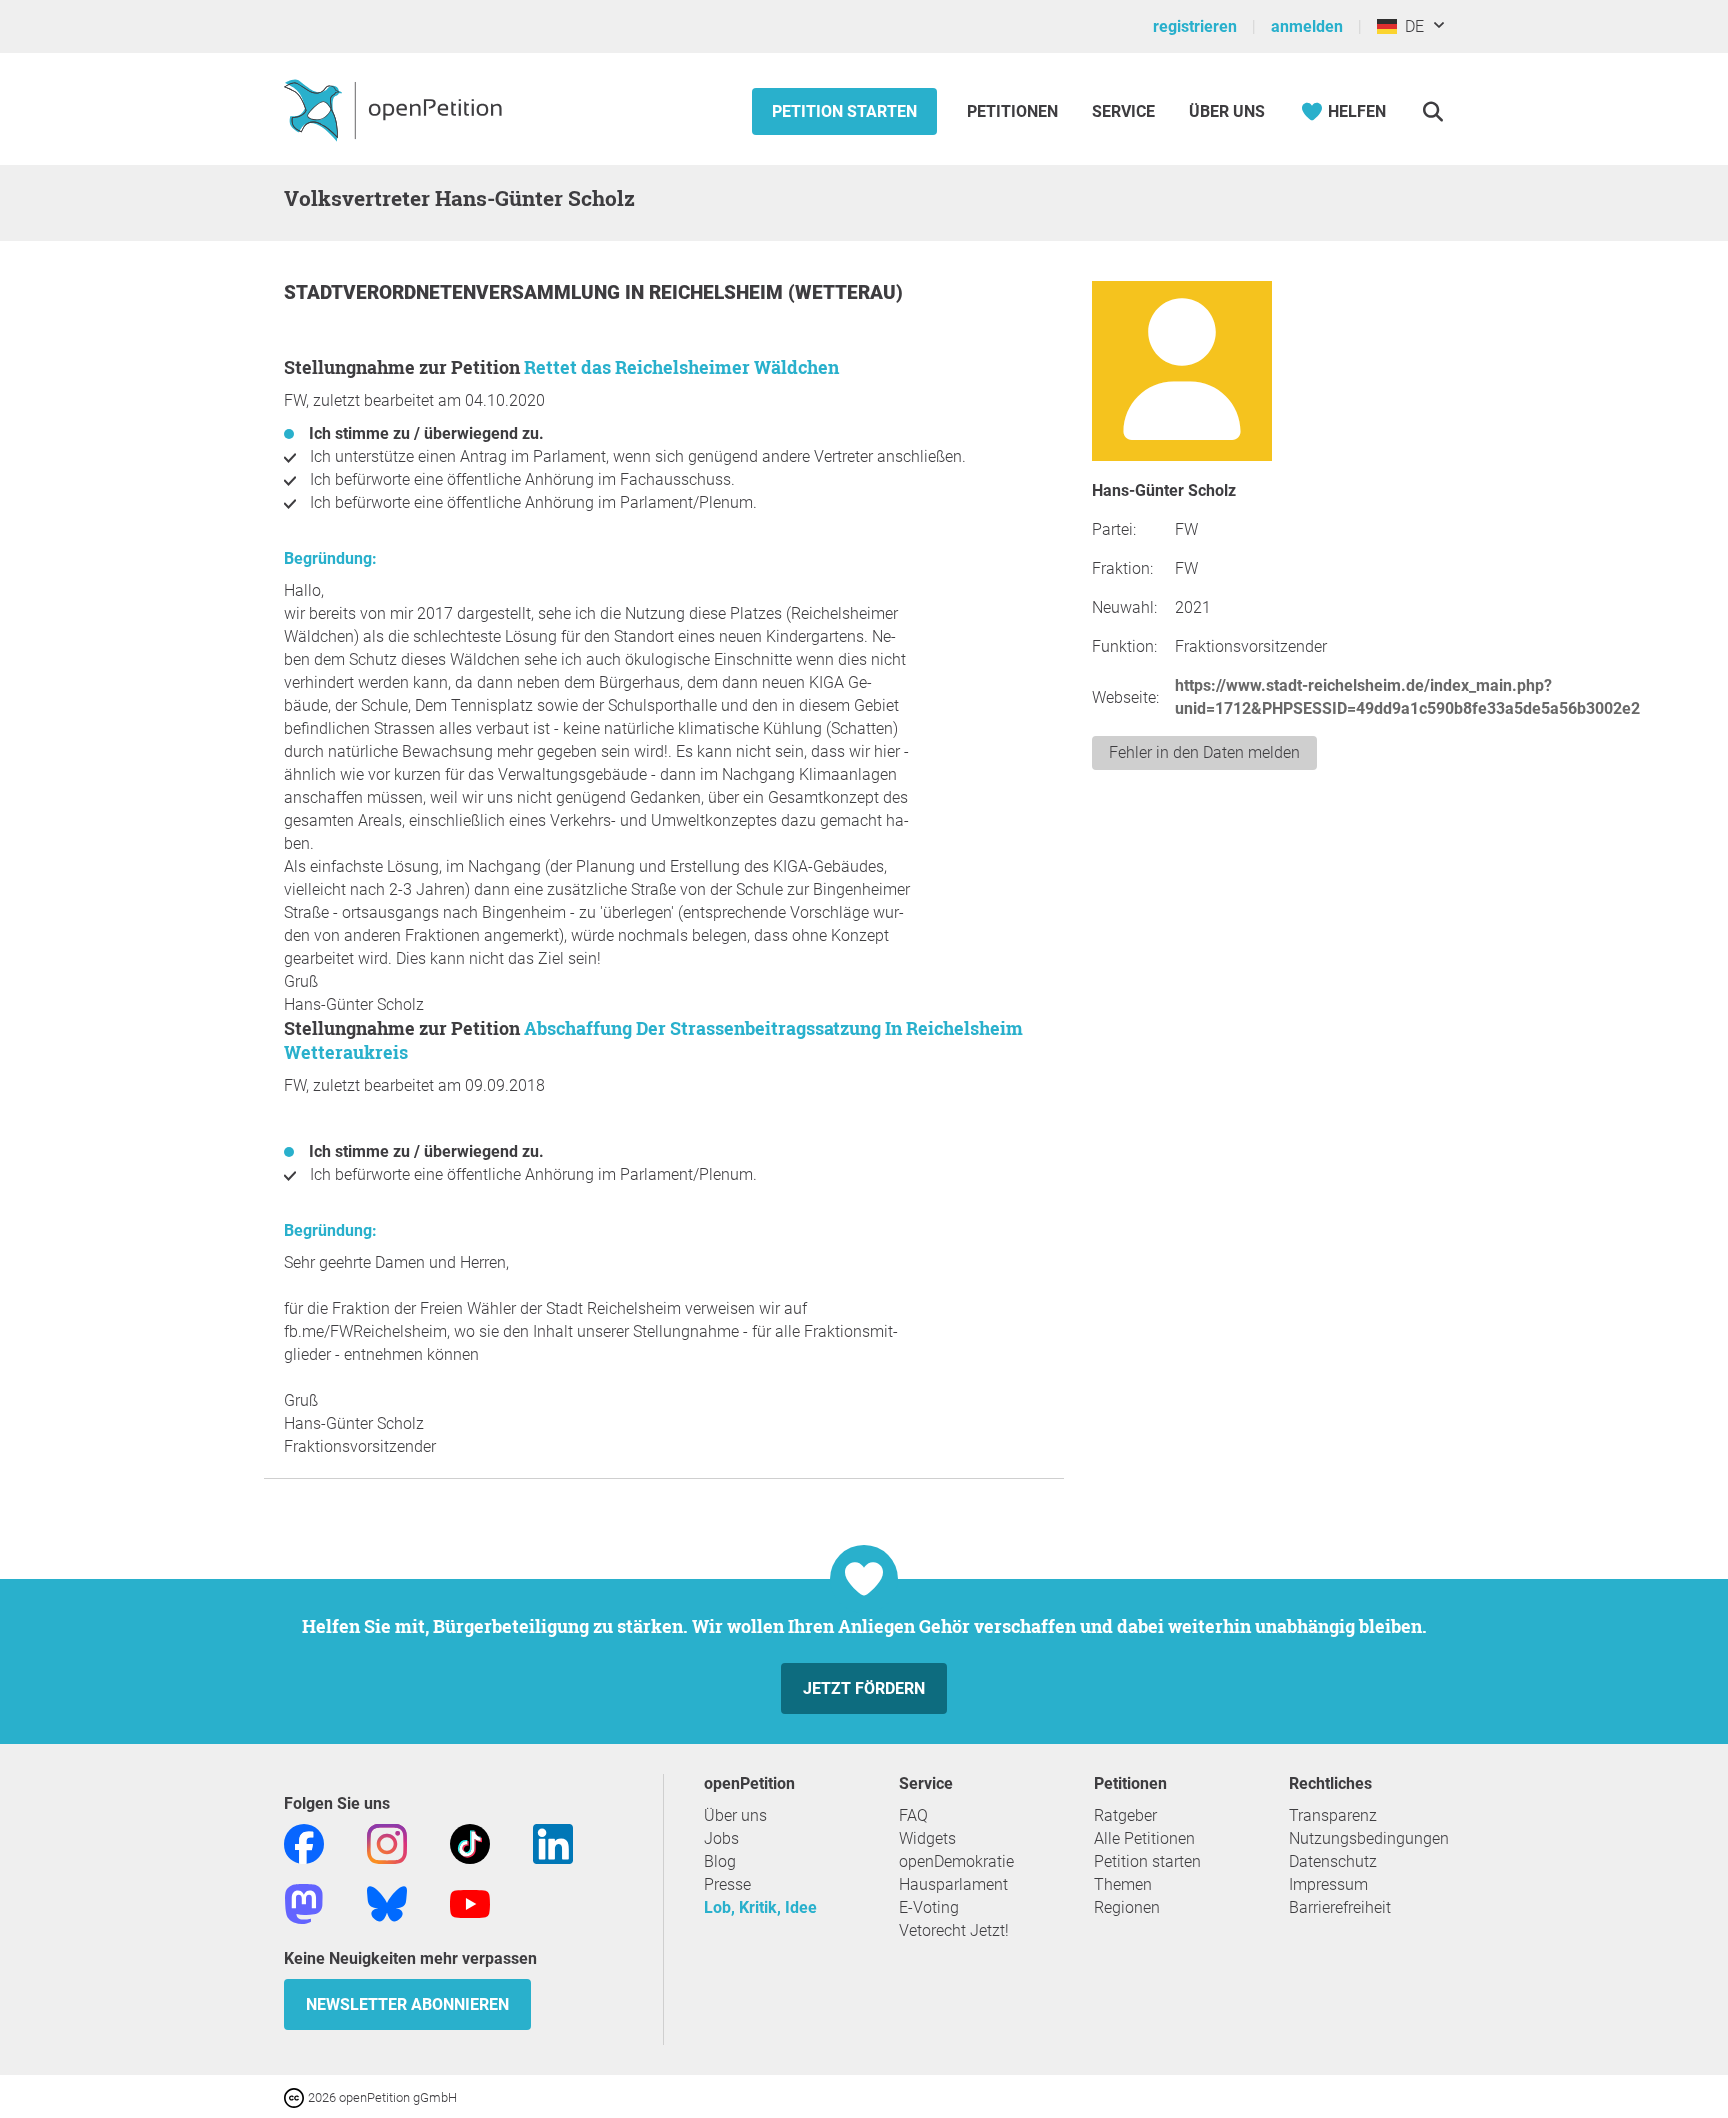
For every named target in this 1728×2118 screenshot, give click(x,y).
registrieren (1195, 26)
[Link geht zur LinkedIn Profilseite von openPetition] (553, 1842)
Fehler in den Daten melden (1204, 752)
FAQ (913, 1815)
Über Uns (1227, 111)
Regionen (1127, 1907)
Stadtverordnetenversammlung (454, 292)
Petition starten (844, 111)
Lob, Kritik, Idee (760, 1907)
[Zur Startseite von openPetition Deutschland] (395, 109)
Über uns (735, 1815)
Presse (727, 1884)
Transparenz (1333, 1815)
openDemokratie (956, 1861)
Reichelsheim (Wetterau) (776, 292)
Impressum (1328, 1884)
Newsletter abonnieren (407, 2004)
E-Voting (929, 1907)
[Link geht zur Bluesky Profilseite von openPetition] (387, 1902)
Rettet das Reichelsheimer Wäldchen (681, 367)
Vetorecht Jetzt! (954, 1930)
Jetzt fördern (864, 1688)
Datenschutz (1333, 1861)
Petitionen (1014, 111)
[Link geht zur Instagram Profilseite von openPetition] (387, 1842)
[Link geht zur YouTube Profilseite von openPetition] (470, 1902)
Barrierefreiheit (1340, 1907)
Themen (1123, 1884)
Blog (720, 1861)
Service (1123, 111)
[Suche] (1432, 111)
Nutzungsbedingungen (1369, 1838)
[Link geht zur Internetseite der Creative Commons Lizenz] (296, 2096)
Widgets (927, 1838)
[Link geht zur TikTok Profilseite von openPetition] (470, 1842)
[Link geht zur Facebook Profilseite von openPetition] (304, 1842)
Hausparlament (953, 1884)
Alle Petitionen (1144, 1838)
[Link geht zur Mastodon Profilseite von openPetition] (304, 1902)
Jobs (721, 1838)
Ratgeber (1125, 1815)
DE (1410, 26)
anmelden (1307, 26)
